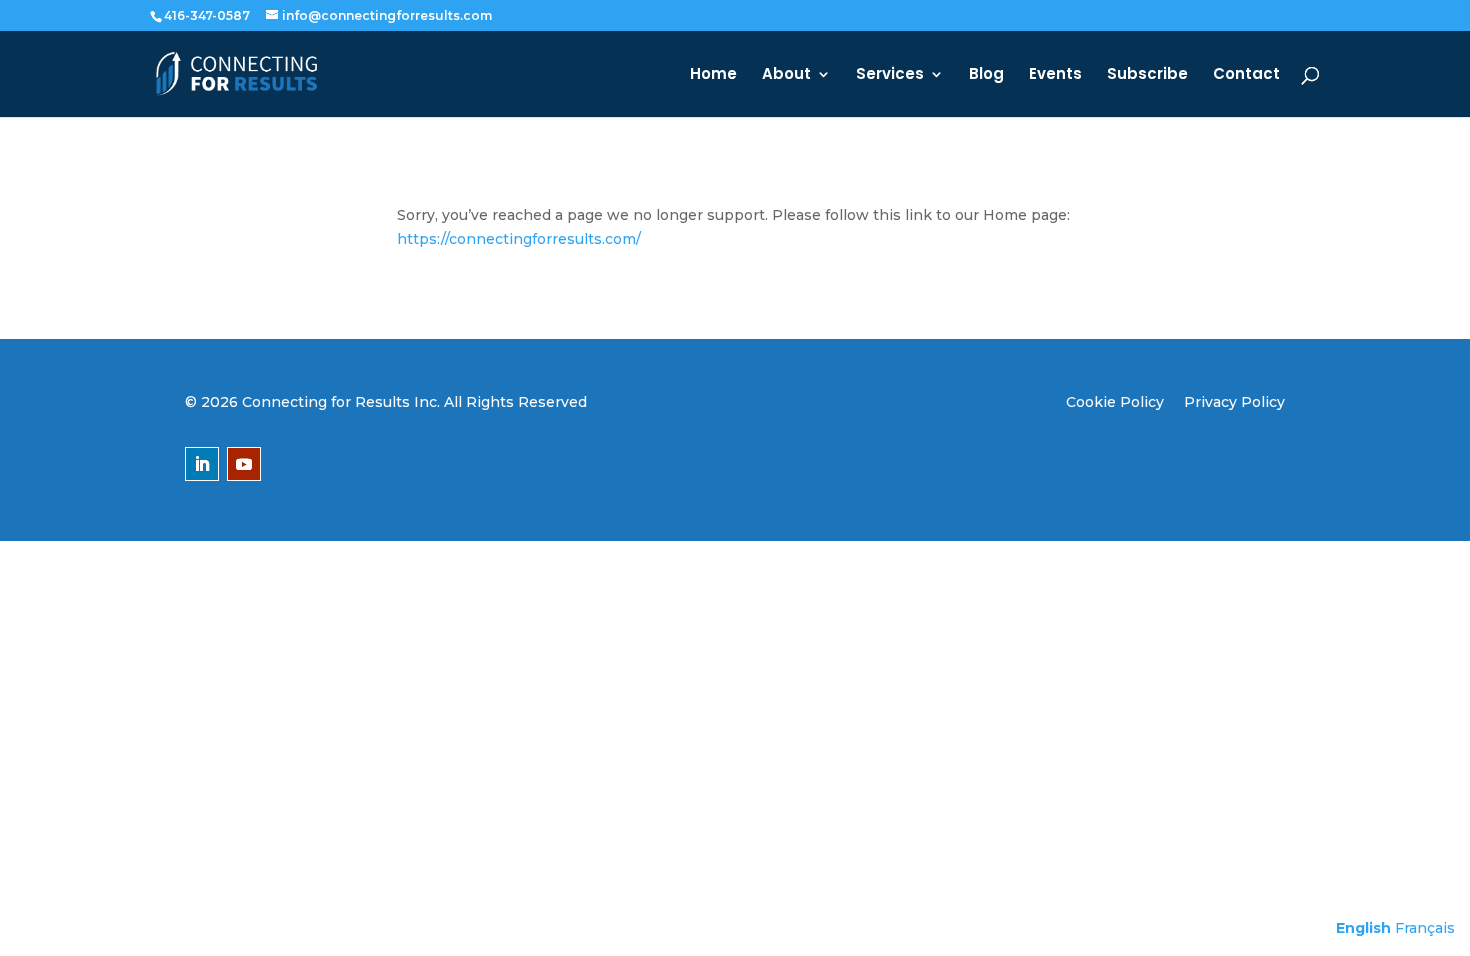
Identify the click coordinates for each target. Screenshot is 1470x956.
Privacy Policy (1234, 402)
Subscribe (1147, 75)
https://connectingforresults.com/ (519, 239)
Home (713, 75)
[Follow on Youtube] (244, 464)
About (786, 75)
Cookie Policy (1115, 402)
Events (1055, 75)
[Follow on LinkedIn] (202, 464)
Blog (986, 75)
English (1363, 928)
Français (1425, 928)
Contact (1246, 75)
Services (890, 75)
